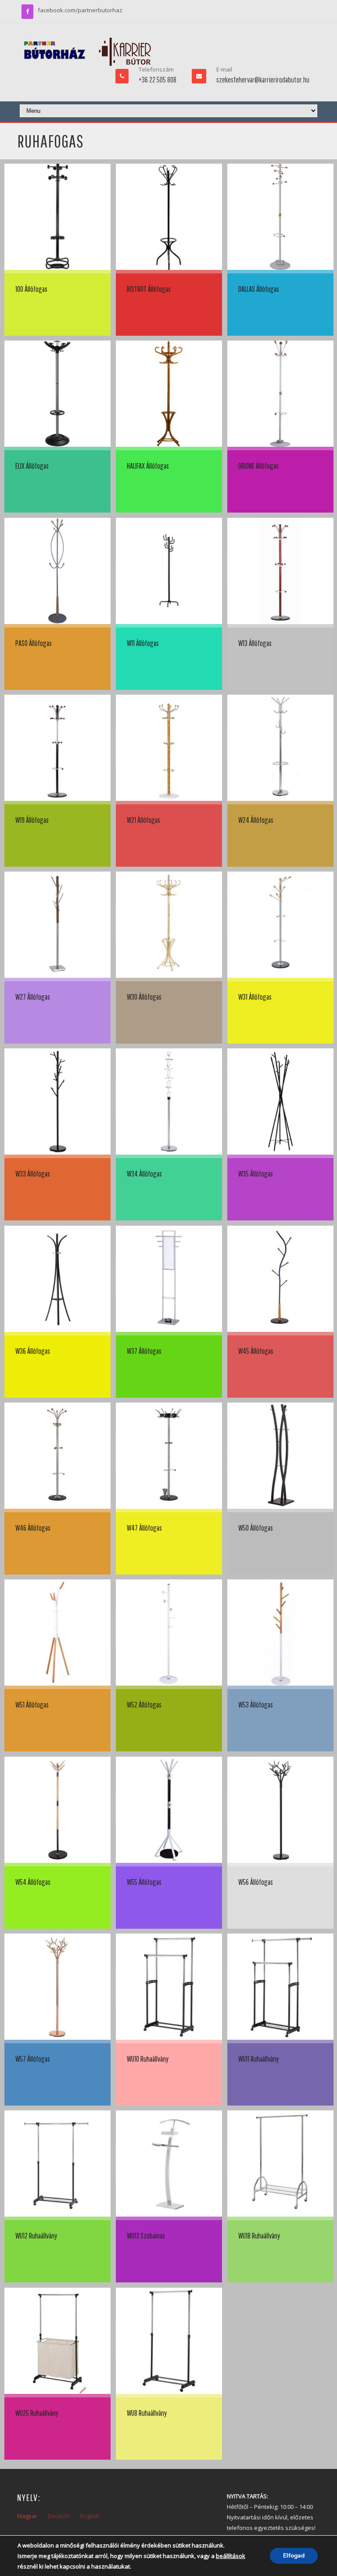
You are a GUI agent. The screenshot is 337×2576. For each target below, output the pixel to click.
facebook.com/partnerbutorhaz (80, 10)
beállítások (231, 2556)
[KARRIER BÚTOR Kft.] (87, 52)
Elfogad (294, 2556)
